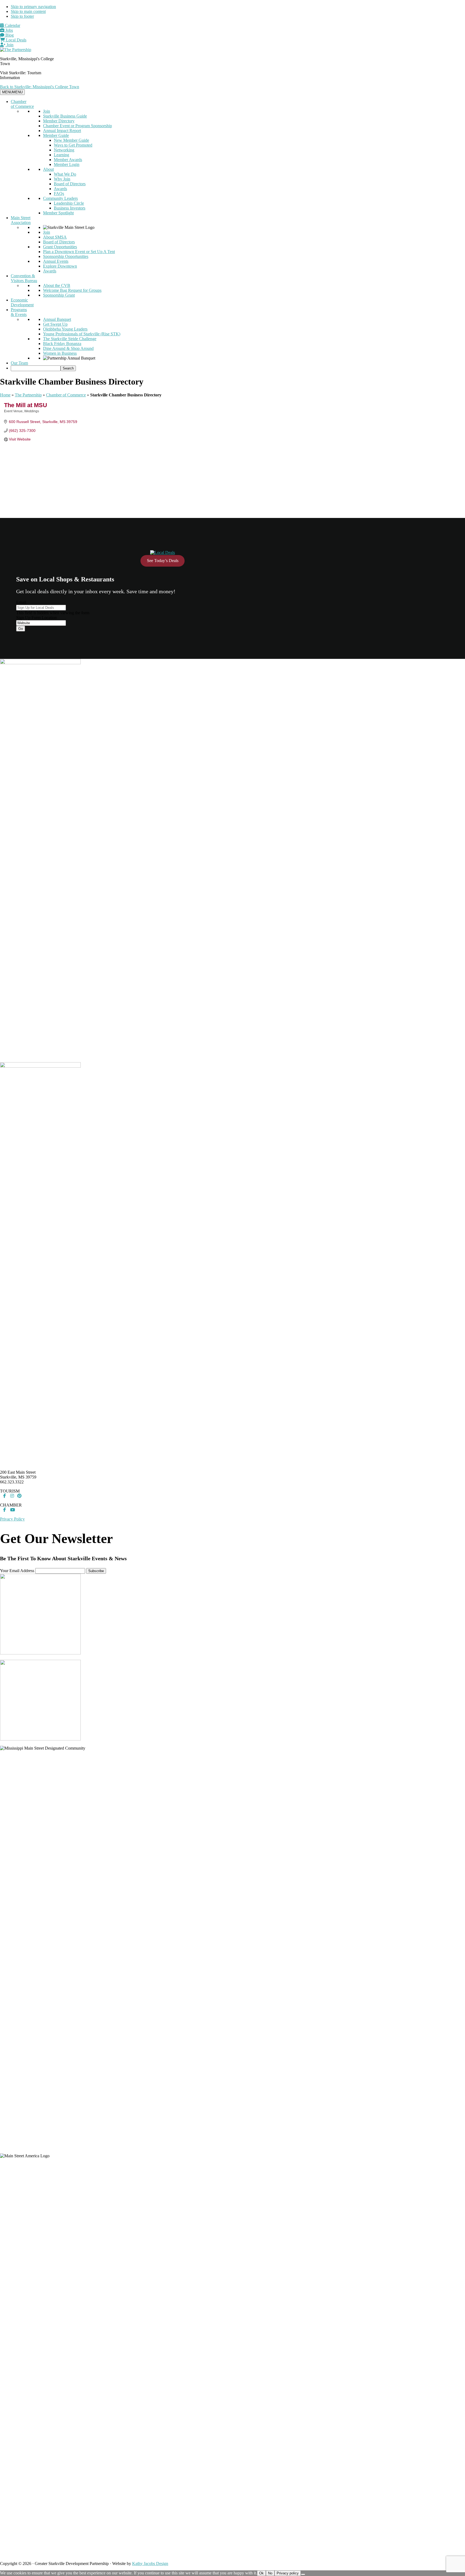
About (48, 169)
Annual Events (56, 261)
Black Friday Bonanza (62, 344)
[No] (303, 2574)
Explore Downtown (60, 266)
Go (21, 629)
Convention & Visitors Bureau (24, 278)
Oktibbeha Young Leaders (65, 329)
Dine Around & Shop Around (68, 348)
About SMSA (55, 237)
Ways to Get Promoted (73, 145)
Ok (261, 2573)
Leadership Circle (69, 203)
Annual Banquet (57, 319)
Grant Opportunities (60, 247)
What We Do (65, 174)
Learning (61, 155)
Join (9, 45)
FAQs (59, 193)
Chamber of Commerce (22, 104)
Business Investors (70, 208)
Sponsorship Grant (59, 295)
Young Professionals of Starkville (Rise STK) (82, 334)
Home (5, 395)
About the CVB (57, 285)
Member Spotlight (58, 213)
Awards (60, 189)
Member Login (67, 164)
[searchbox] (36, 368)
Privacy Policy (12, 1519)
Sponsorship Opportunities (66, 256)
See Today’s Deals (163, 561)
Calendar (12, 25)
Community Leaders (60, 198)
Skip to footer (22, 16)
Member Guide (56, 135)
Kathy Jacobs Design (150, 2563)
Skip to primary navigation (33, 7)
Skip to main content (28, 11)
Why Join (62, 179)
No (270, 2573)
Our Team (19, 363)
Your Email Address (17, 1571)
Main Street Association (21, 220)
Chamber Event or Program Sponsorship (77, 126)
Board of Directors (70, 184)
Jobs (9, 30)
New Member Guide (71, 140)
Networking (64, 150)
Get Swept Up (55, 324)
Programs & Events (19, 312)
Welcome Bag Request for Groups (72, 290)
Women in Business (60, 353)
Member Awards (68, 160)
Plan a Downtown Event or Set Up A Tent (79, 252)
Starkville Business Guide (65, 116)
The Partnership (28, 395)
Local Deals (16, 40)
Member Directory (59, 121)
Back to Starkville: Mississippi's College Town (40, 87)
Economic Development (22, 302)
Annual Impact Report (62, 131)
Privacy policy (288, 2573)
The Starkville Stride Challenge (70, 339)
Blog (9, 35)
